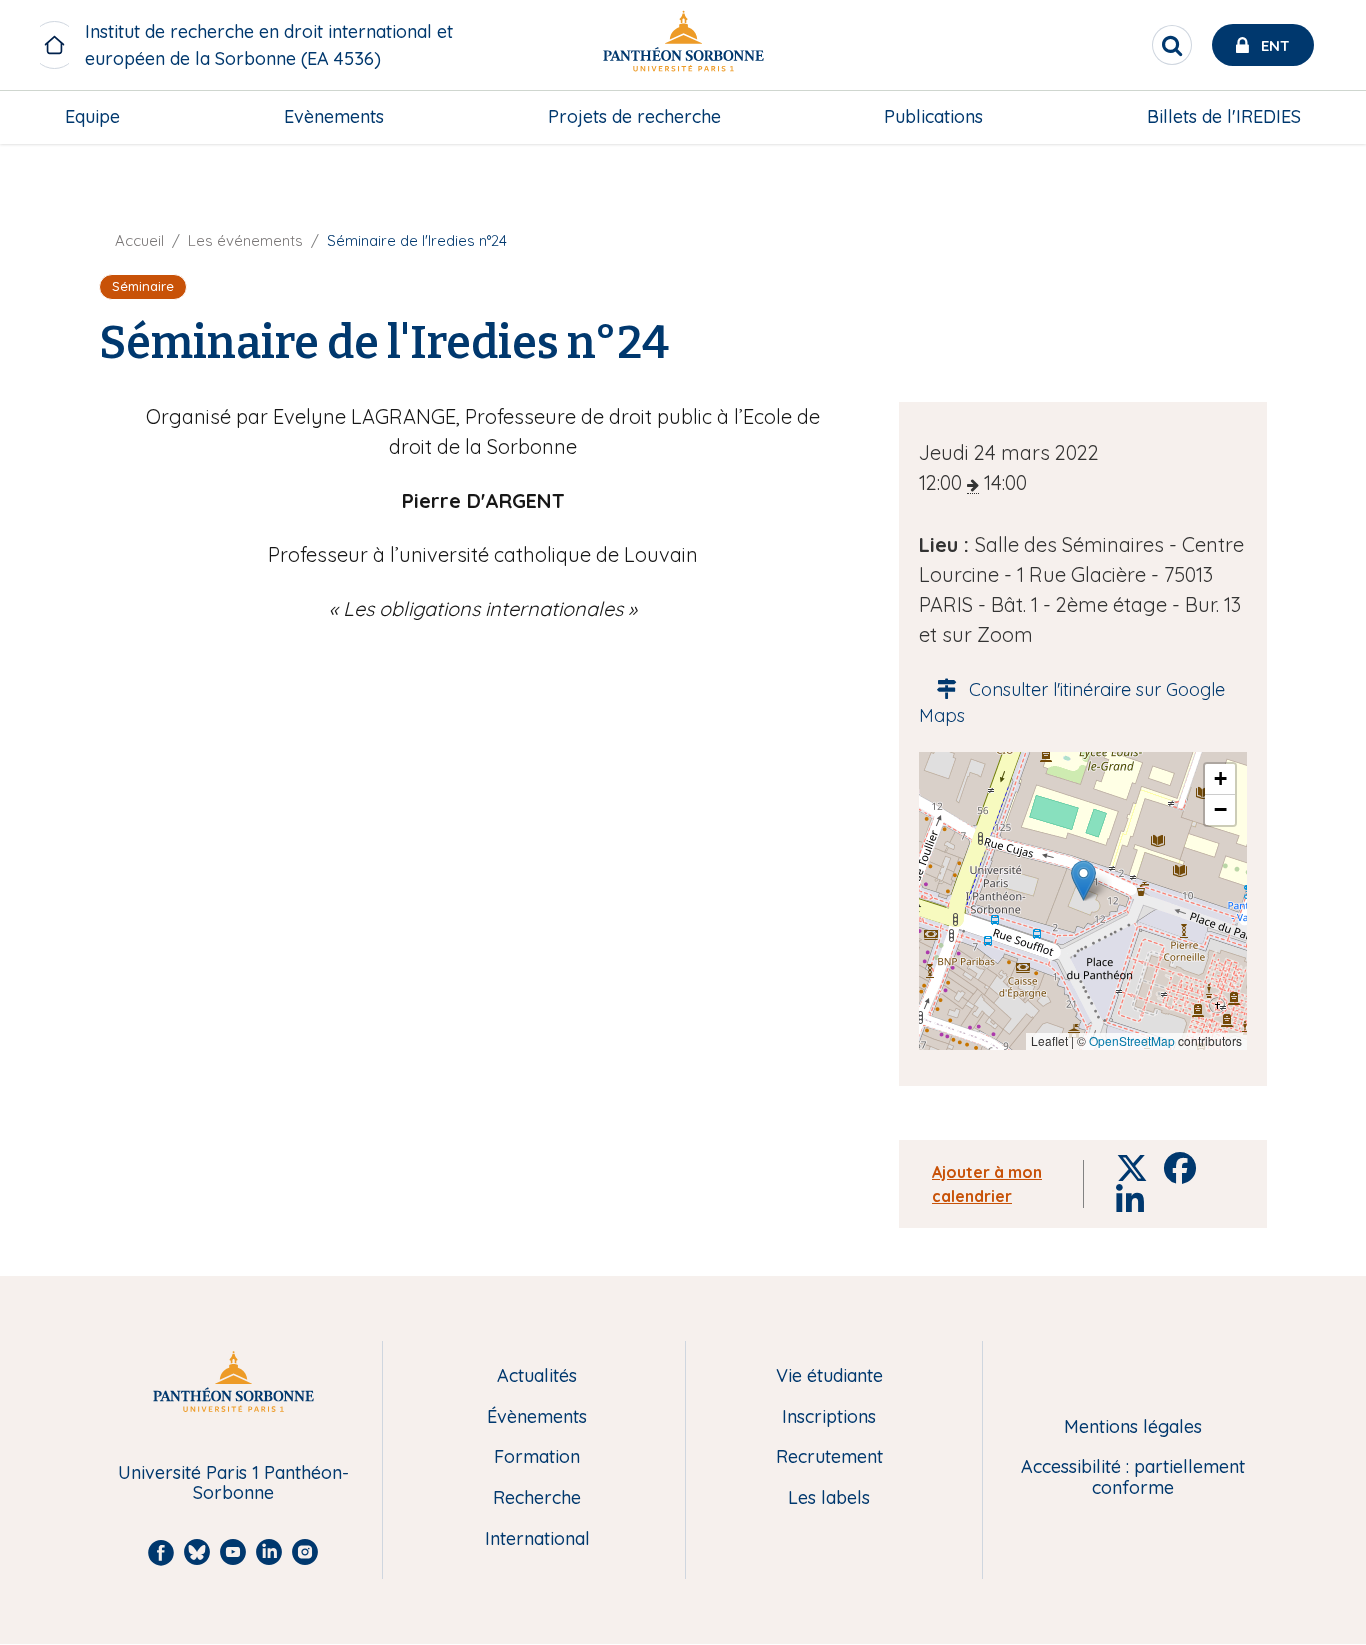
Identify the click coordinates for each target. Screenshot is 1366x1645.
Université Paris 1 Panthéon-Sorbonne (233, 1483)
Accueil (139, 240)
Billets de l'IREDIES (1224, 116)
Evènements (334, 116)
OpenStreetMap (1132, 1040)
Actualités (537, 1376)
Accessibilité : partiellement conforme (1133, 1477)
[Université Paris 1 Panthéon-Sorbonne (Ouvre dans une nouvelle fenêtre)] (683, 45)
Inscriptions (829, 1417)
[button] (1083, 880)
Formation (537, 1457)
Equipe (92, 116)
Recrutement (829, 1457)
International (537, 1539)
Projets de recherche (634, 116)
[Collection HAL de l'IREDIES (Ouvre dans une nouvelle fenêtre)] (1324, 287)
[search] (1172, 45)
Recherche (537, 1498)
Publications (933, 116)
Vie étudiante (829, 1376)
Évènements (537, 1417)
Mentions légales (1133, 1427)
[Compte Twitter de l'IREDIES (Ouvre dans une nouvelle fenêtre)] (1324, 165)
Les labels (829, 1498)
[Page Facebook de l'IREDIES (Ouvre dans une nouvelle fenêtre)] (1324, 246)
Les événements (245, 240)
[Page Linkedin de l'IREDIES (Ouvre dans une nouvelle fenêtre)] (1324, 206)
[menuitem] (92, 117)
